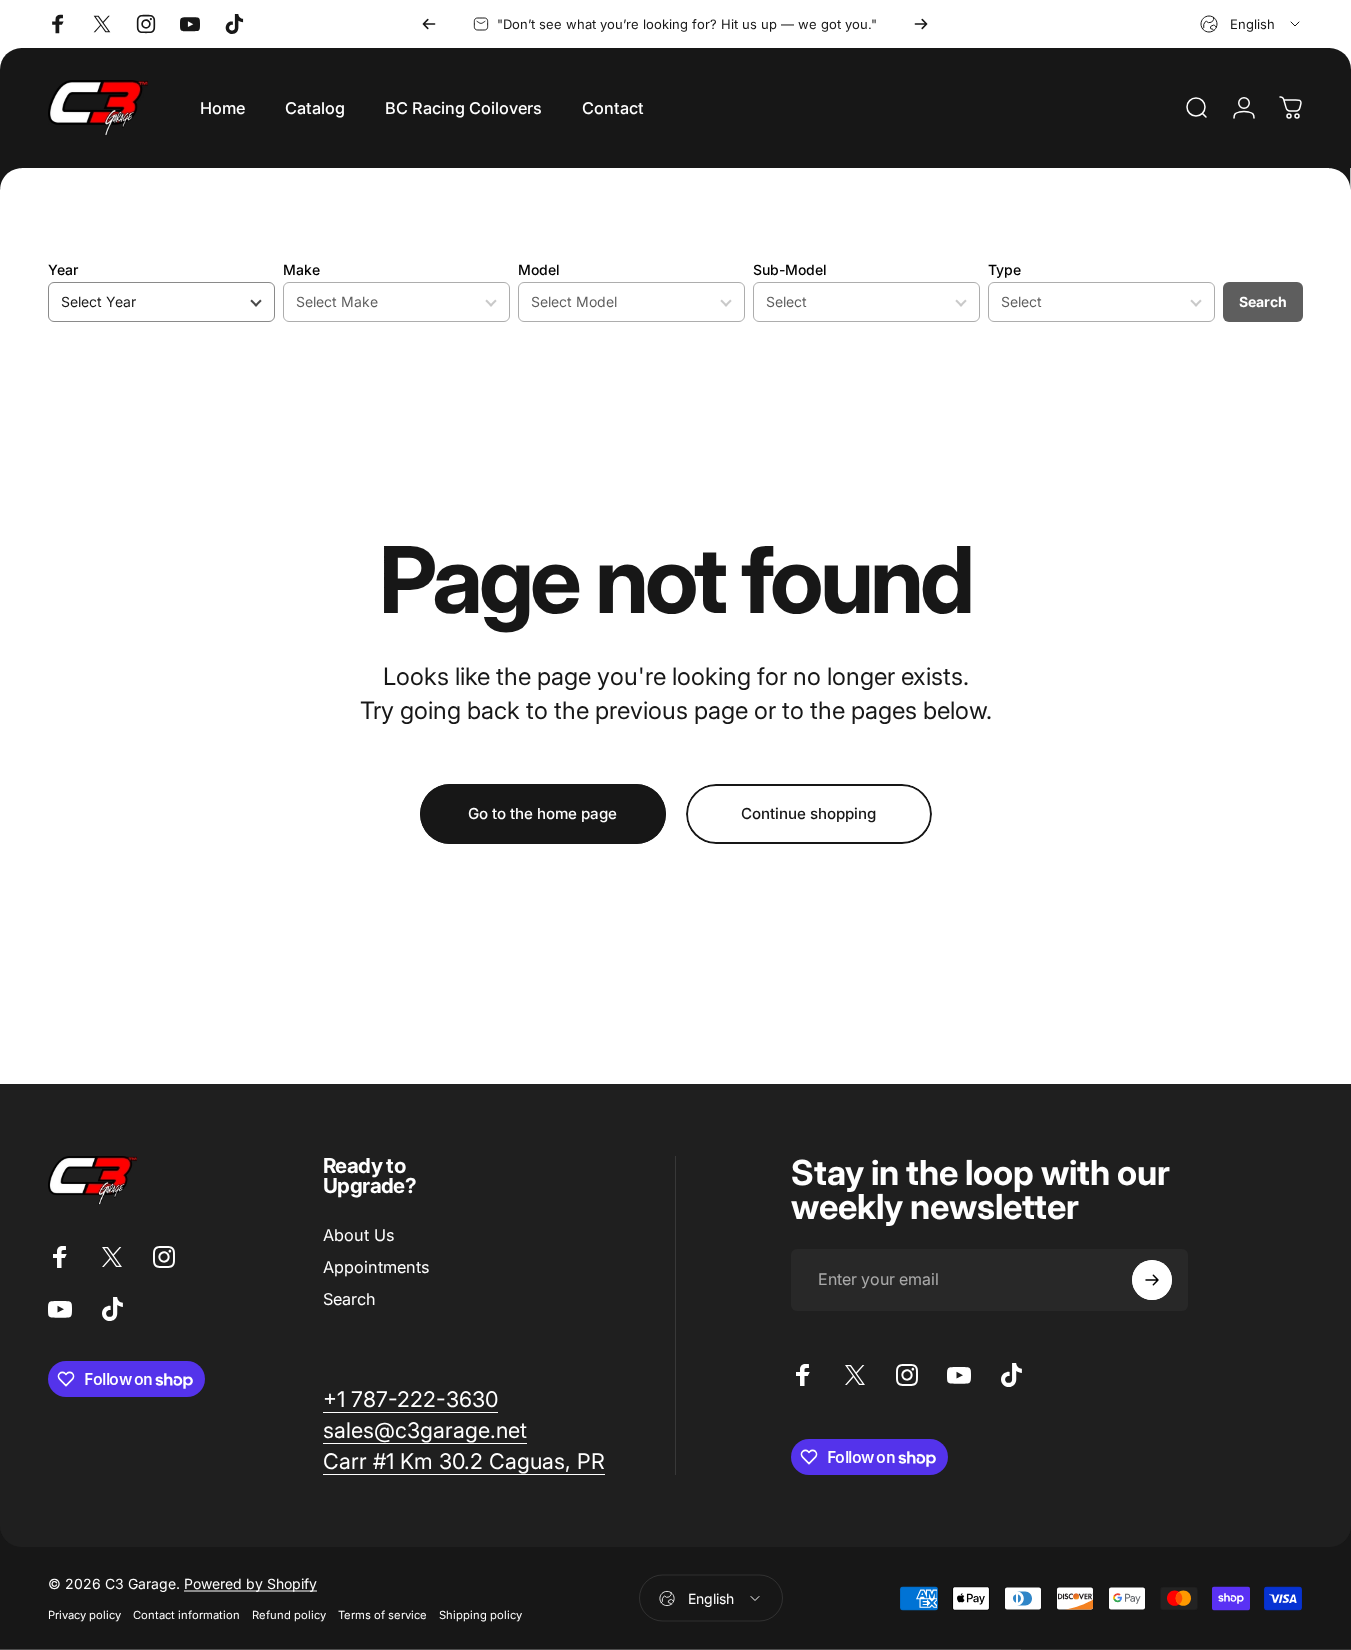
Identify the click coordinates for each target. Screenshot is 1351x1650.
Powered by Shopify (250, 1583)
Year (63, 269)
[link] (410, 1399)
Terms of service (382, 1615)
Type (1004, 269)
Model (539, 269)
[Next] (921, 24)
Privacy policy (84, 1615)
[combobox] (1251, 24)
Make (301, 269)
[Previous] (429, 24)
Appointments (376, 1267)
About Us (358, 1235)
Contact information (186, 1615)
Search (1263, 301)
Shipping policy (480, 1615)
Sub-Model (790, 269)
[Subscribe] (1152, 1280)
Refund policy (289, 1615)
